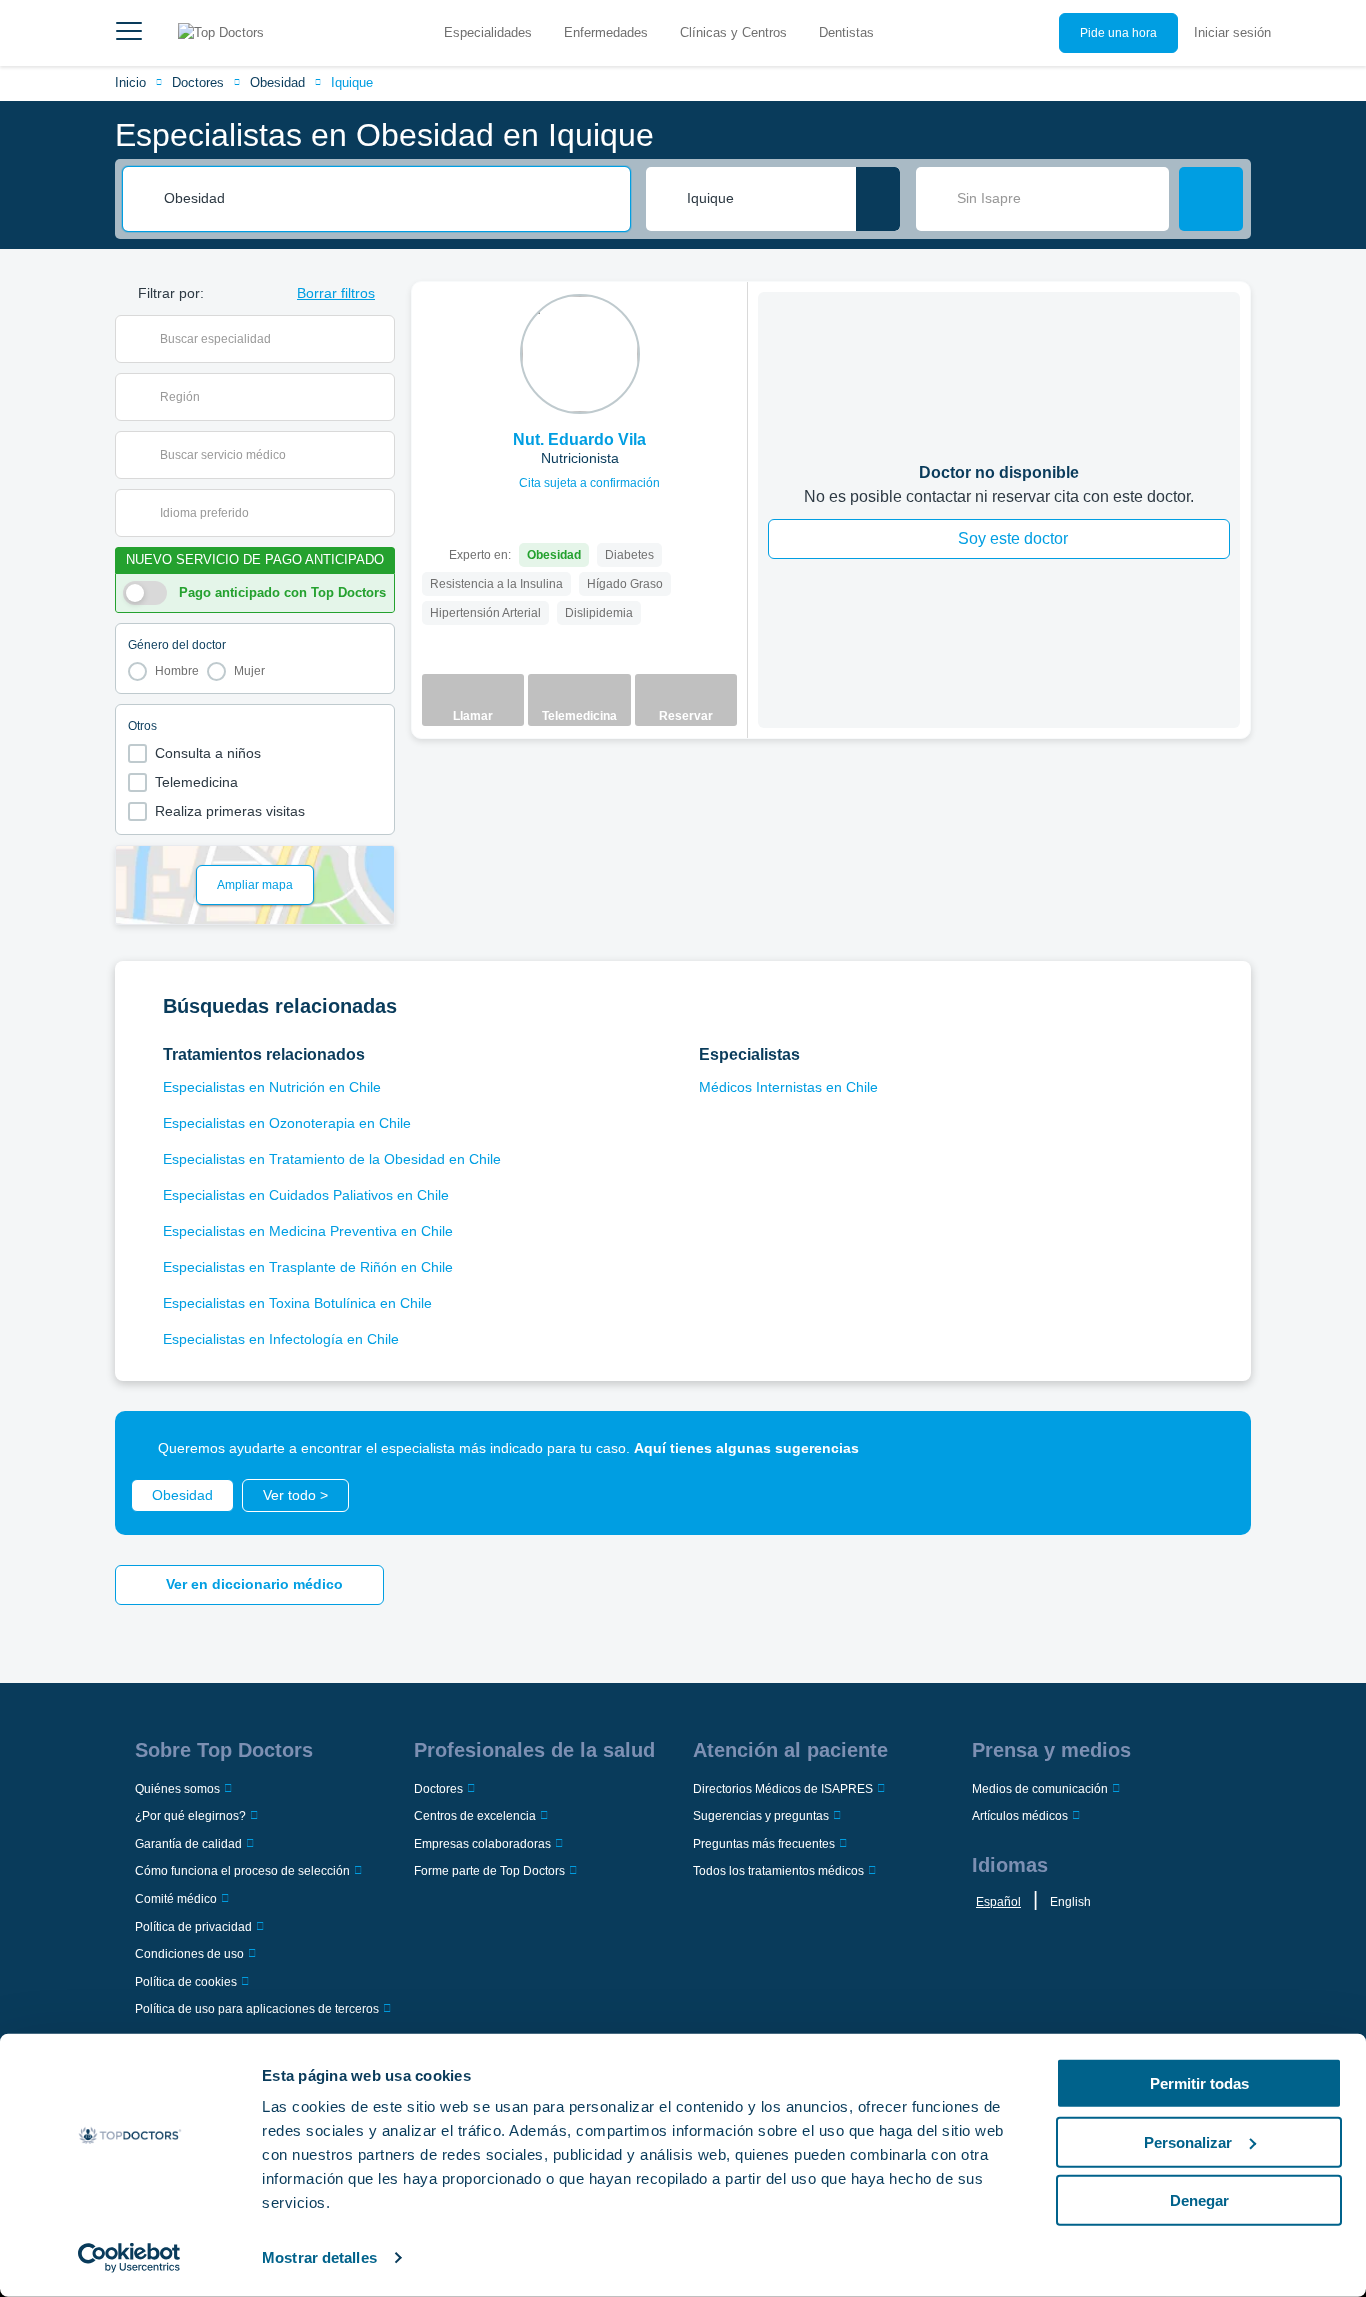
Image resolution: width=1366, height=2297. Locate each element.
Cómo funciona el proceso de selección (242, 1871)
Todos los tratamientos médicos (778, 1871)
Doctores (198, 82)
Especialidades (488, 32)
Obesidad (277, 82)
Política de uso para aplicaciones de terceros (257, 2009)
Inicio (130, 82)
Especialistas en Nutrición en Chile (272, 1087)
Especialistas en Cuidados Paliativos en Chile (306, 1195)
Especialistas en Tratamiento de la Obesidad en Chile (332, 1159)
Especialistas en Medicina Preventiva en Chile (308, 1231)
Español (998, 1902)
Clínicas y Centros (733, 32)
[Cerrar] (1213, 1449)
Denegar (1199, 2200)
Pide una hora (1118, 33)
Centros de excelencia (475, 1816)
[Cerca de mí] (878, 199)
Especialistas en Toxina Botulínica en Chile (297, 1303)
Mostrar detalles (319, 2257)
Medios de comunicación (1040, 1789)
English (1070, 1902)
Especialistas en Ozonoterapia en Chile (287, 1123)
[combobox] (390, 199)
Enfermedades (606, 32)
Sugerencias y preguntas (761, 1816)
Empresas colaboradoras (482, 1844)
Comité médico (176, 1899)
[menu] (129, 33)
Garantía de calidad (188, 1844)
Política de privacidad (193, 1927)
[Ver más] (725, 324)
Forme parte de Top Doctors (489, 1871)
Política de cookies (186, 1982)
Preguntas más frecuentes (764, 1844)
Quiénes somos (177, 1789)
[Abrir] (379, 339)
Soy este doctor (1013, 538)
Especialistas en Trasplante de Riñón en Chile (308, 1267)
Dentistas (846, 32)
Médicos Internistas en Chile (788, 1087)
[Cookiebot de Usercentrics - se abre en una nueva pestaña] (129, 2258)
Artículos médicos (1020, 1816)
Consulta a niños (208, 753)
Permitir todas (1199, 2083)
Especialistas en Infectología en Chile (281, 1339)
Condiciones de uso (189, 1954)
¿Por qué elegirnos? (190, 1816)
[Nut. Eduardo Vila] (580, 354)
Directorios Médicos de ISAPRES (783, 1789)
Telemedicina (196, 782)
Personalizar (1188, 2141)
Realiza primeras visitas (230, 811)
